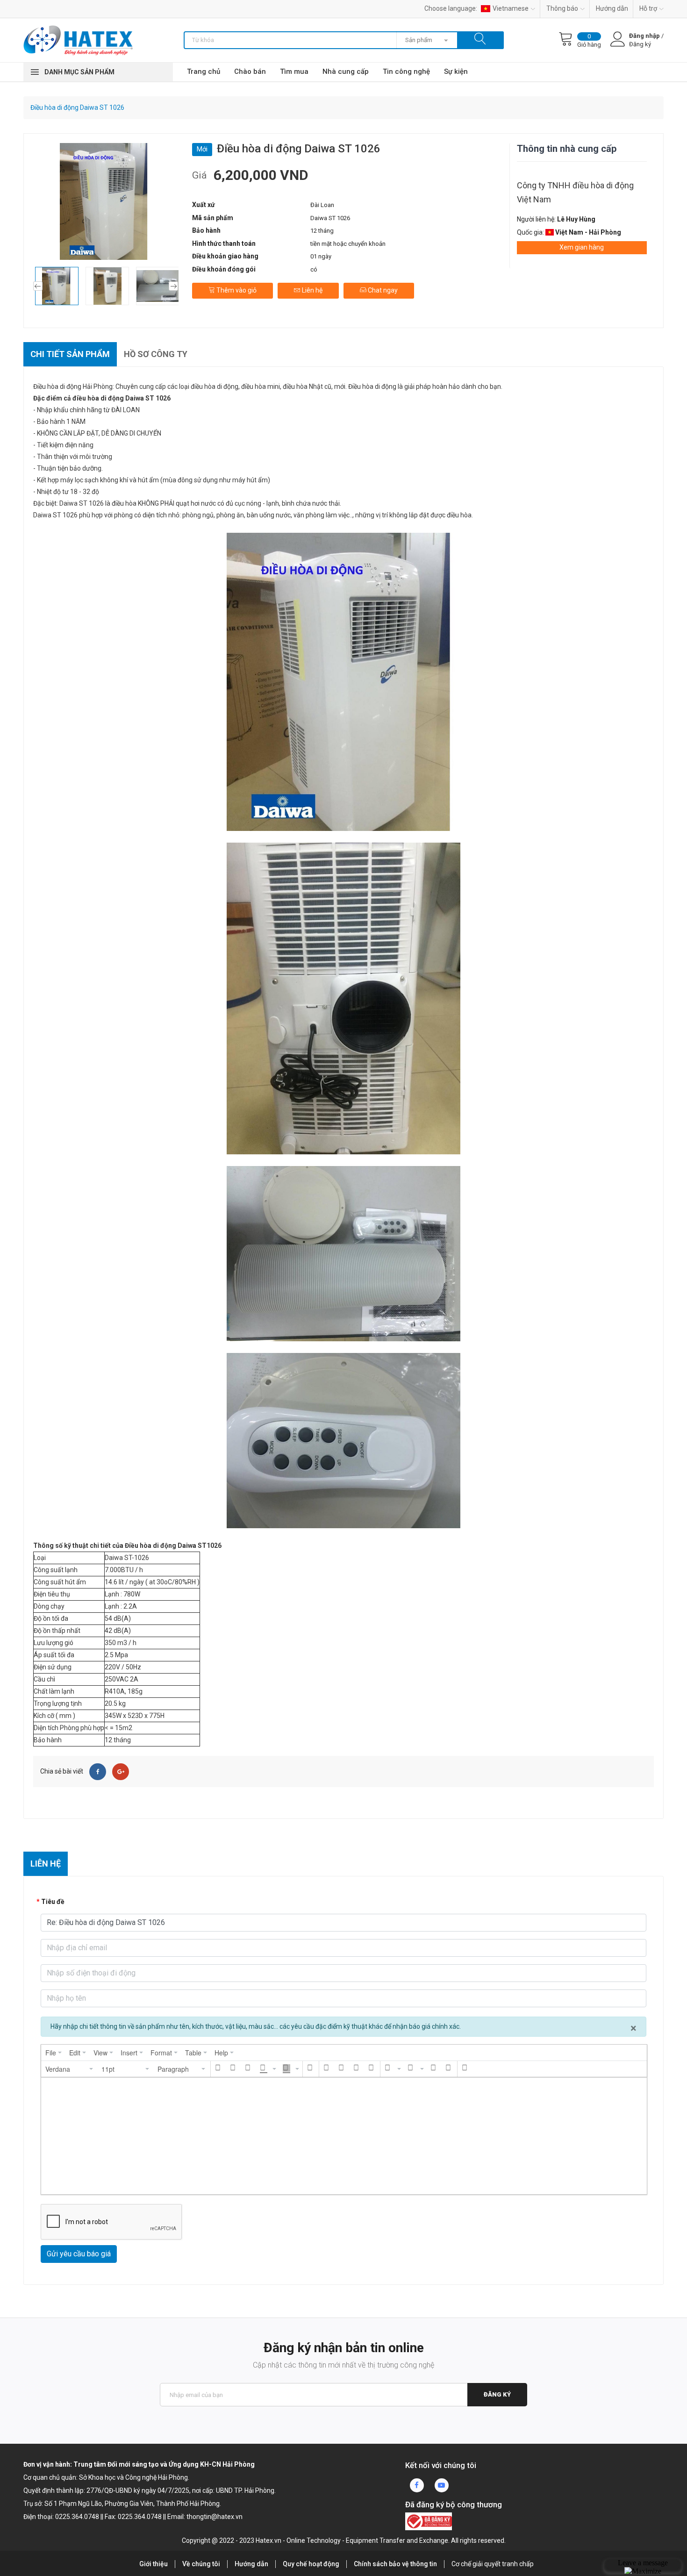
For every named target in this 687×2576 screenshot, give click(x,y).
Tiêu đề (53, 1902)
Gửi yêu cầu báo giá (79, 2254)
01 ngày (321, 256)
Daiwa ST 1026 (330, 218)
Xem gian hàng (582, 247)
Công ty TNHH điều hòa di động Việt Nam (575, 192)
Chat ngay (382, 290)
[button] (70, 2069)
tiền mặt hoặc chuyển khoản (348, 244)
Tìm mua (294, 72)
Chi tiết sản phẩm (70, 354)
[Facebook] (98, 1772)
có (314, 269)
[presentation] (54, 2053)
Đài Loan (322, 205)
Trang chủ (204, 72)
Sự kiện (456, 72)
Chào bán (250, 72)
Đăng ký (497, 2394)
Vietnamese (511, 8)
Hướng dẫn (612, 8)
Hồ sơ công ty (156, 354)
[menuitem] (54, 2053)
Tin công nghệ (406, 72)
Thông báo (562, 8)
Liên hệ (311, 290)
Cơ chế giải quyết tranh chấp (493, 2564)
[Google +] (121, 1772)
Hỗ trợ (648, 8)
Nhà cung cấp (346, 72)
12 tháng (322, 231)
